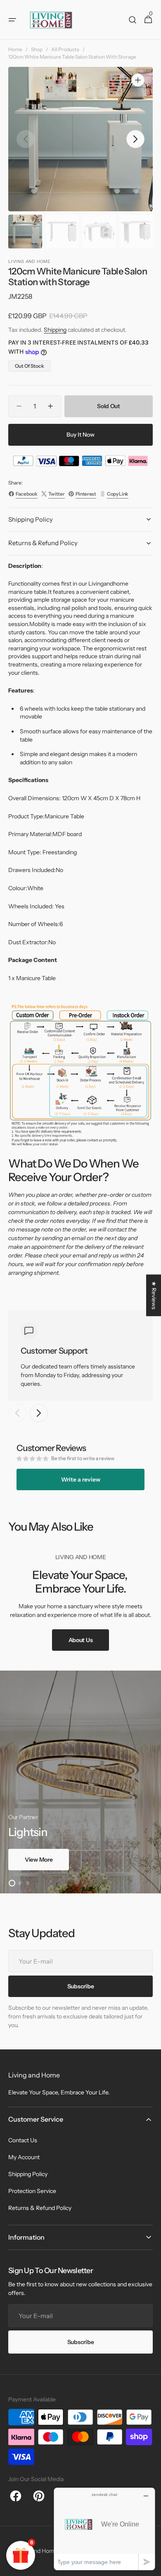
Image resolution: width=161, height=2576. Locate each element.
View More (39, 1860)
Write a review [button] (81, 1479)
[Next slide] (39, 1413)
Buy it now (80, 435)
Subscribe (80, 2342)
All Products (65, 49)
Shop (37, 49)
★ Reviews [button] (154, 1295)
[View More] (80, 1782)
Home (15, 49)
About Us (81, 1640)
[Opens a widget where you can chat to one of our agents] (104, 2529)
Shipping (55, 330)
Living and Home (36, 2551)
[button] (12, 20)
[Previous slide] (17, 1413)
